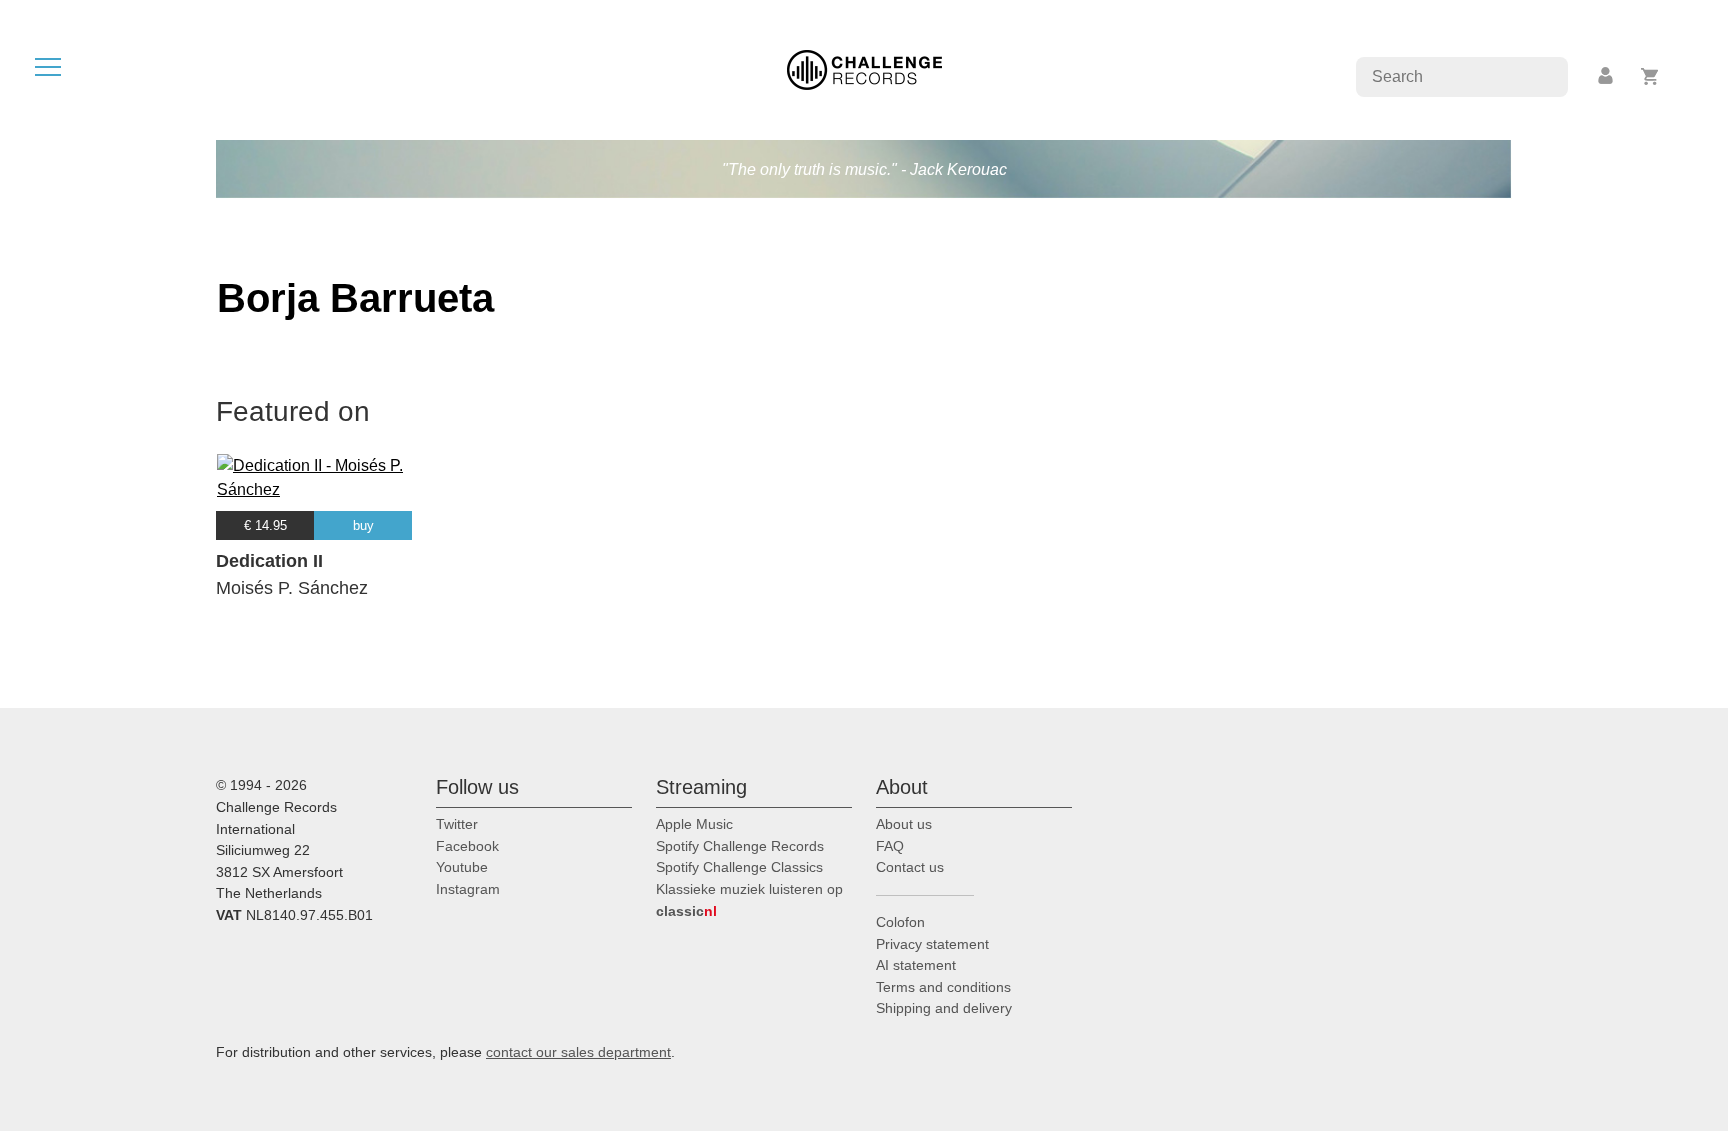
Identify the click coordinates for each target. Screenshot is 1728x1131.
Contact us (910, 867)
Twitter (457, 824)
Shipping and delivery (944, 1008)
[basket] (1650, 76)
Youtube (462, 867)
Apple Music (694, 824)
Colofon (900, 922)
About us (904, 824)
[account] (1607, 76)
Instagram (468, 889)
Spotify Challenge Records (740, 846)
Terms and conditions (943, 987)
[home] (864, 68)
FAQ (890, 846)
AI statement (916, 965)
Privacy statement (932, 944)
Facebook (467, 846)
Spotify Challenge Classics (739, 867)
